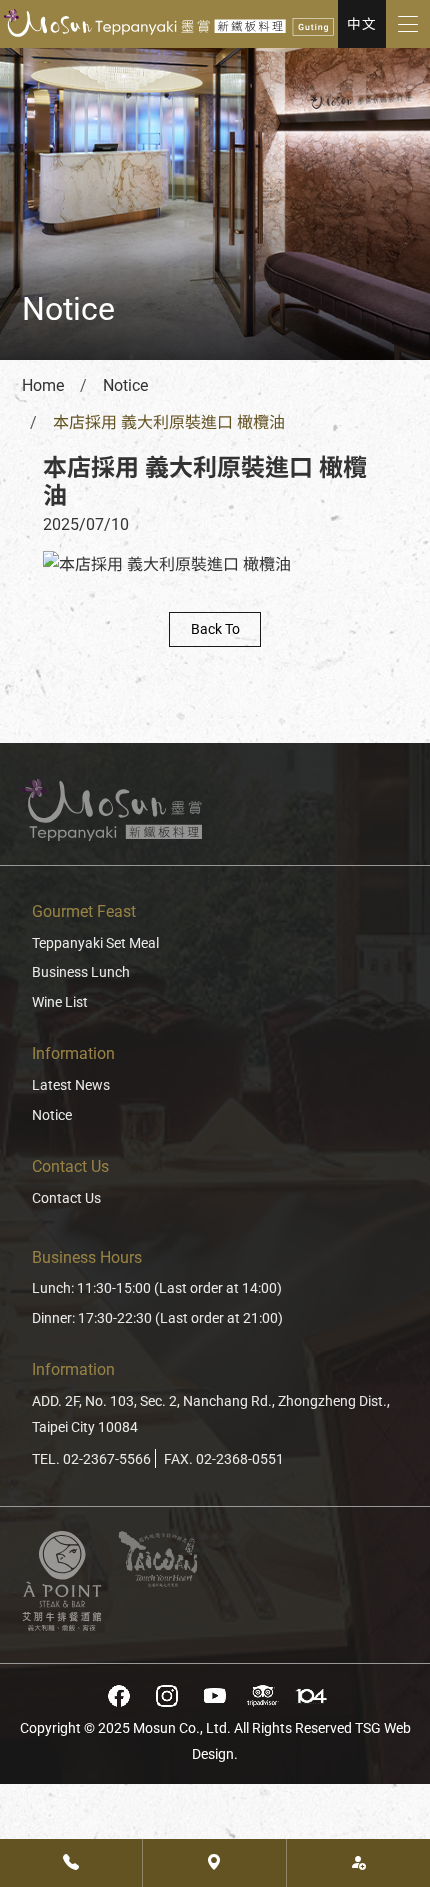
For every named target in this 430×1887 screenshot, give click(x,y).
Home (43, 385)
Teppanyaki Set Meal (95, 943)
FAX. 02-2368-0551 (224, 1459)
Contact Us (66, 1198)
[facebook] (119, 1696)
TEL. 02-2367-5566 (91, 1459)
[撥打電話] (71, 1863)
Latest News (71, 1085)
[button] (362, 24)
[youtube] (215, 1696)
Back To (215, 629)
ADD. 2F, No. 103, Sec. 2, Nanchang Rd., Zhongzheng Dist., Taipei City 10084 (211, 1414)
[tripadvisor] (263, 1696)
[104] (311, 1696)
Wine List (60, 1002)
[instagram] (167, 1696)
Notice (52, 1115)
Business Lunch (81, 972)
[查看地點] (214, 1863)
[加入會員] (358, 1863)
